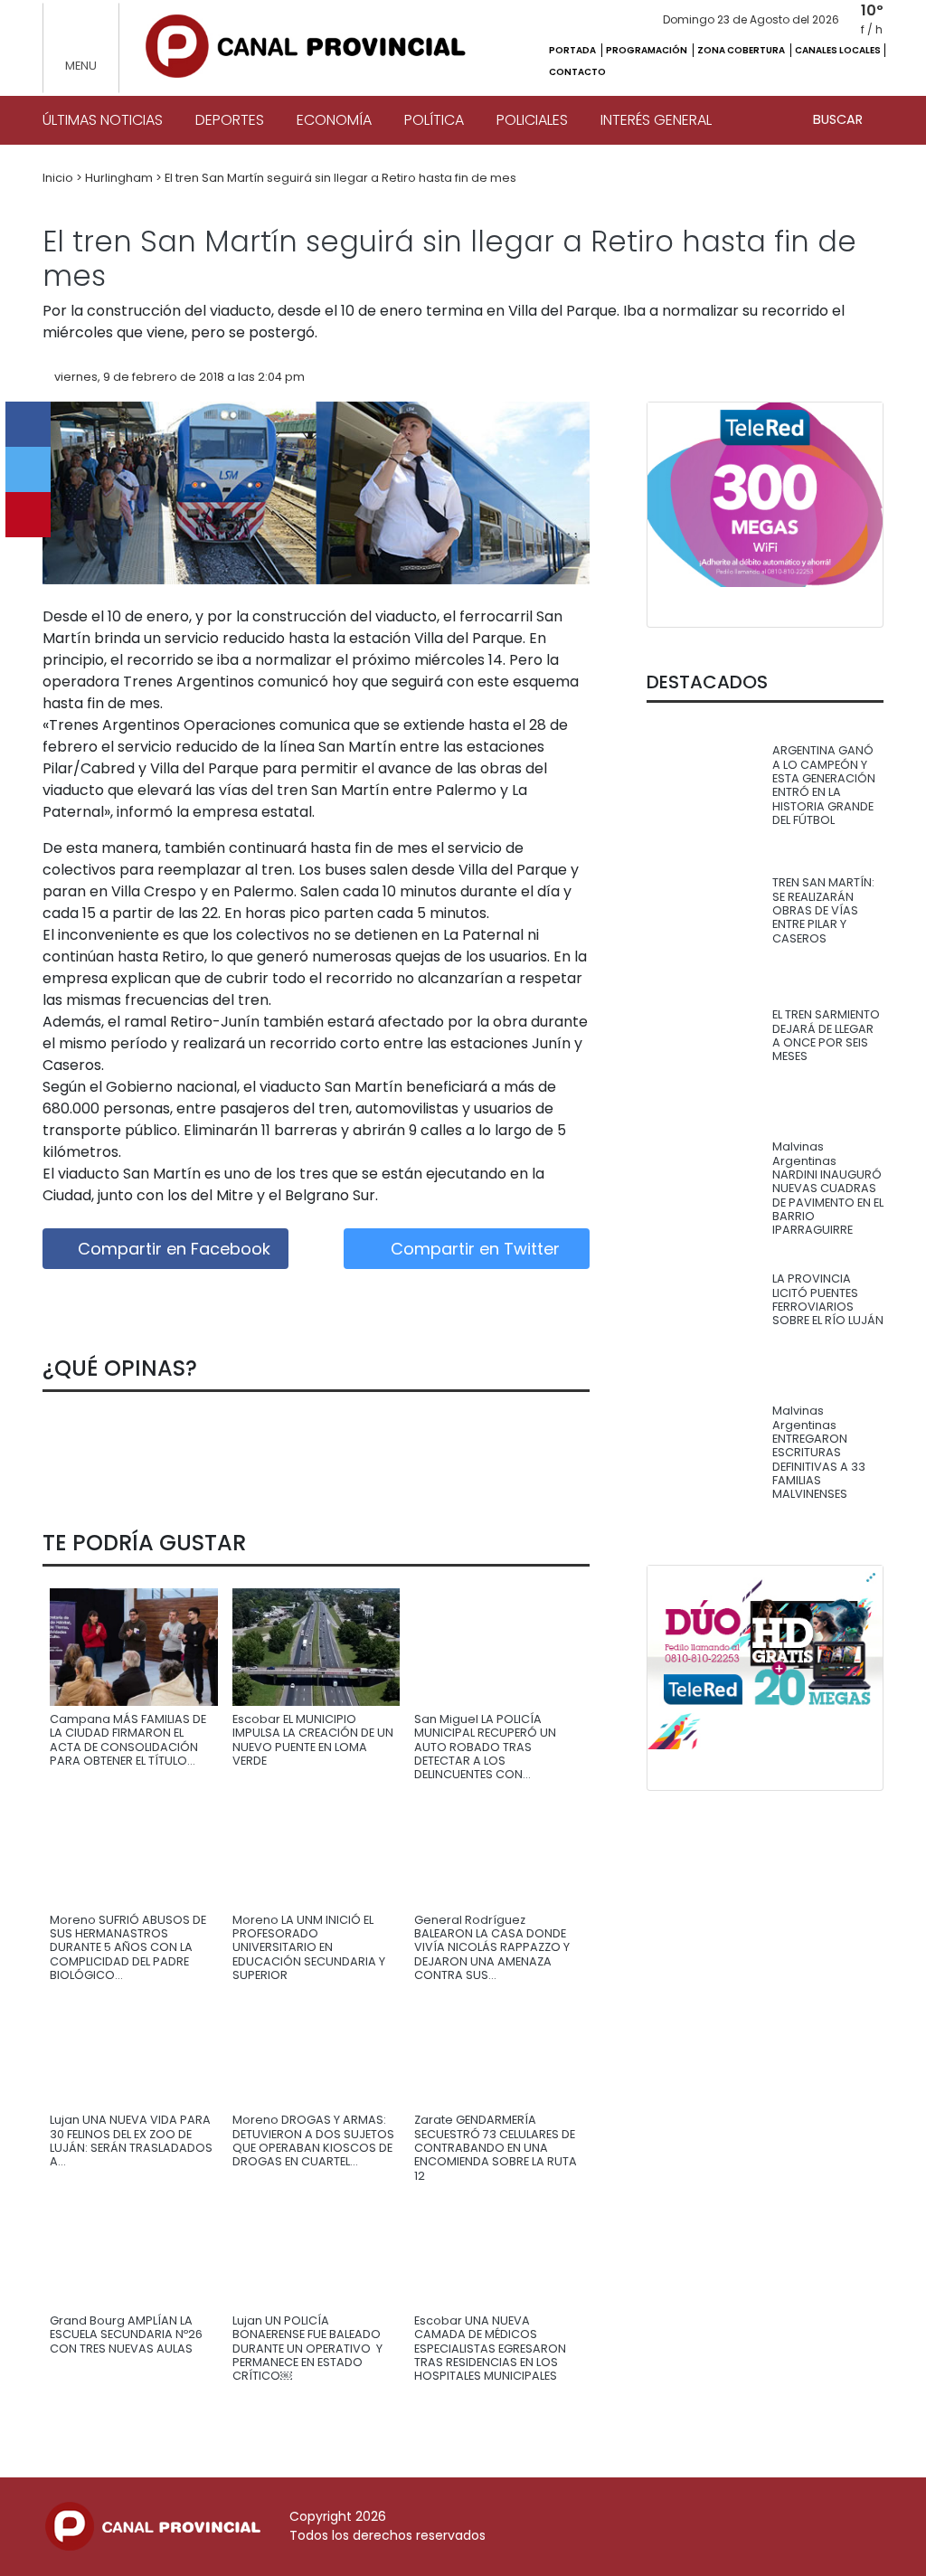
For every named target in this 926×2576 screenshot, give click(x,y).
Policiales (532, 120)
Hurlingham (120, 178)
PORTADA (573, 50)
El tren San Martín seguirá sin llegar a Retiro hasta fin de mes (340, 178)
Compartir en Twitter (473, 1249)
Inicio (59, 178)
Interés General (656, 120)
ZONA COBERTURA (742, 50)
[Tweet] (28, 469)
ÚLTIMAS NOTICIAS (103, 120)
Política (434, 120)
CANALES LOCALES (838, 50)
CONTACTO (577, 72)
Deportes (230, 120)
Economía (334, 120)
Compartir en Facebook (172, 1249)
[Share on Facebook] (28, 424)
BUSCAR (840, 119)
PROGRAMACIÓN (647, 50)
